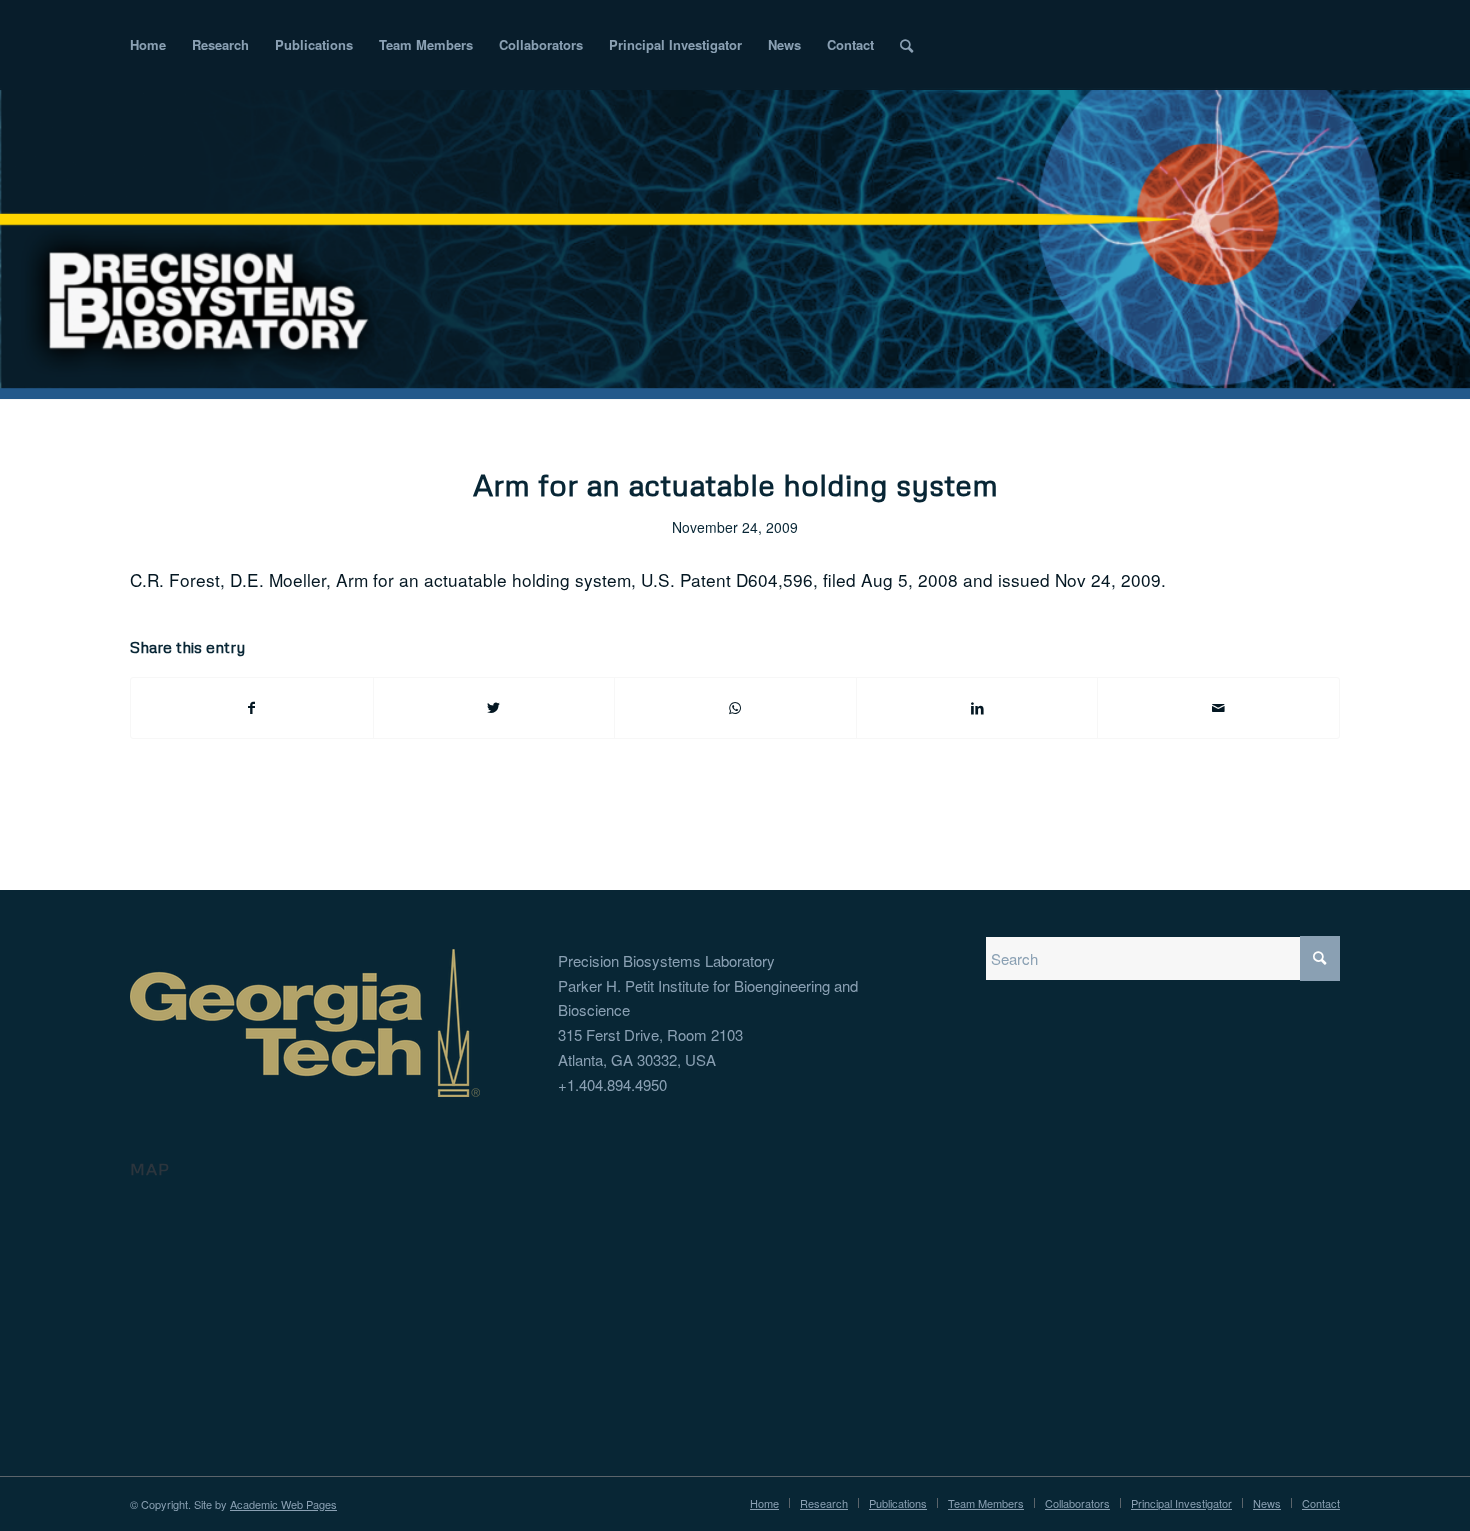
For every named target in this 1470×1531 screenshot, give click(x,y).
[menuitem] (148, 45)
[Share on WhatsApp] (735, 708)
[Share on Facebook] (252, 708)
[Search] (906, 45)
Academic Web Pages (283, 1504)
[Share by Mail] (1218, 708)
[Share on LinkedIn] (977, 708)
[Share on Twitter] (494, 708)
